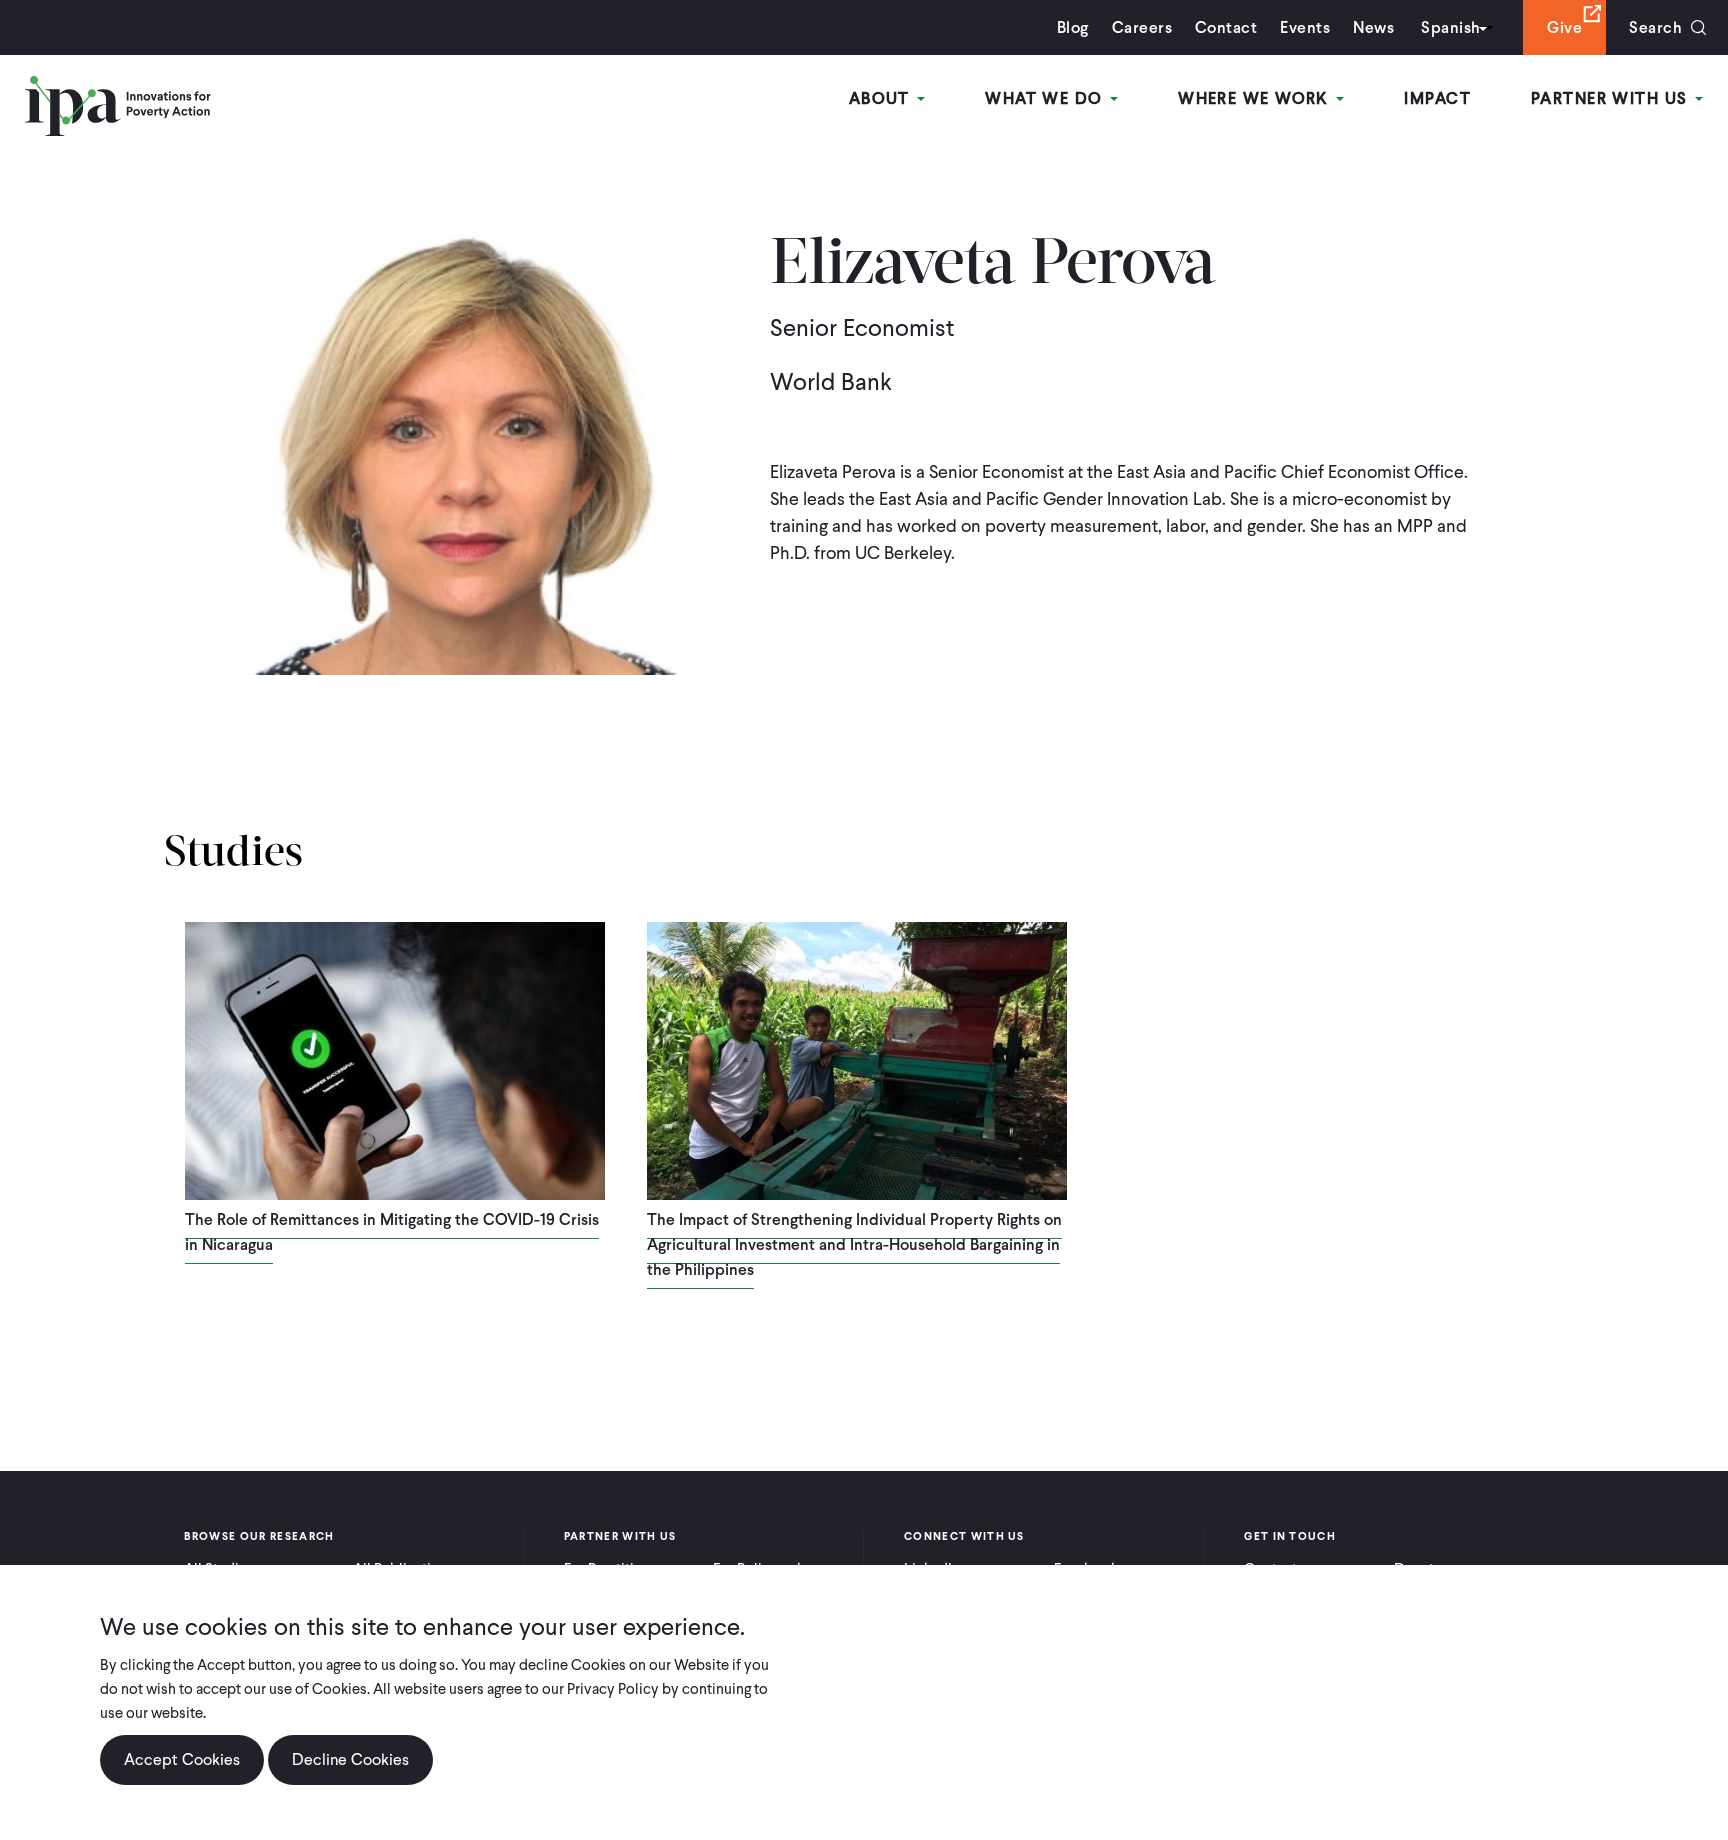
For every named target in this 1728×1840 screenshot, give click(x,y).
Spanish (1450, 27)
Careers (1142, 27)
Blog (1073, 27)
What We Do (1046, 98)
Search (1655, 27)
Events (1305, 27)
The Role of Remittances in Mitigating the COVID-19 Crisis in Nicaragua (392, 1232)
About (882, 98)
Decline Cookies (350, 1759)
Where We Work (1256, 98)
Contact (1226, 27)
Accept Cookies (182, 1759)
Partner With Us (1612, 98)
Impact (1437, 98)
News (1373, 27)
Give (1564, 27)
